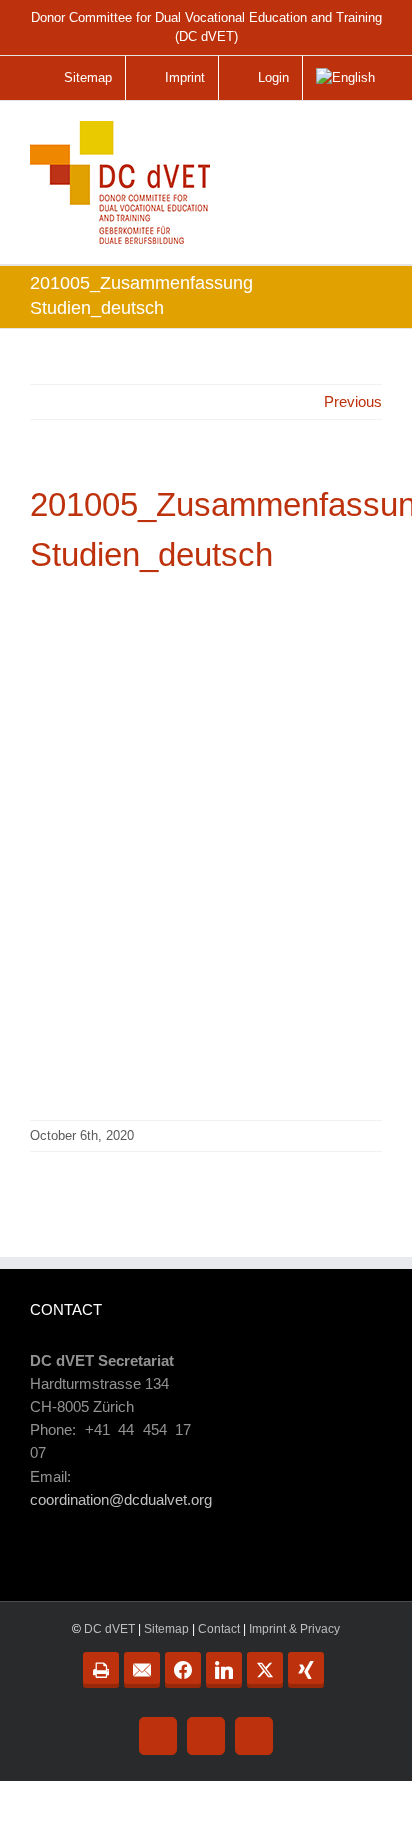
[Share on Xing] (306, 1670)
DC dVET (109, 1629)
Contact (219, 1629)
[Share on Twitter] (265, 1670)
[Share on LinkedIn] (224, 1670)
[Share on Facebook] (183, 1670)
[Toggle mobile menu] (368, 143)
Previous (353, 401)
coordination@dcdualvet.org (121, 1499)
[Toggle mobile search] (326, 135)
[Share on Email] (142, 1670)
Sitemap (166, 1629)
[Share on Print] (101, 1670)
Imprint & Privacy (294, 1629)
